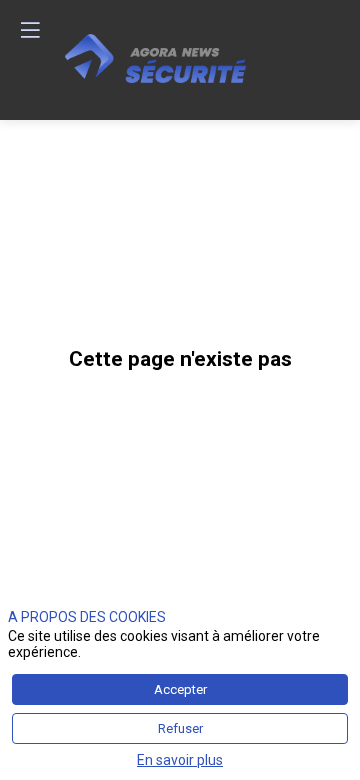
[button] (30, 30)
